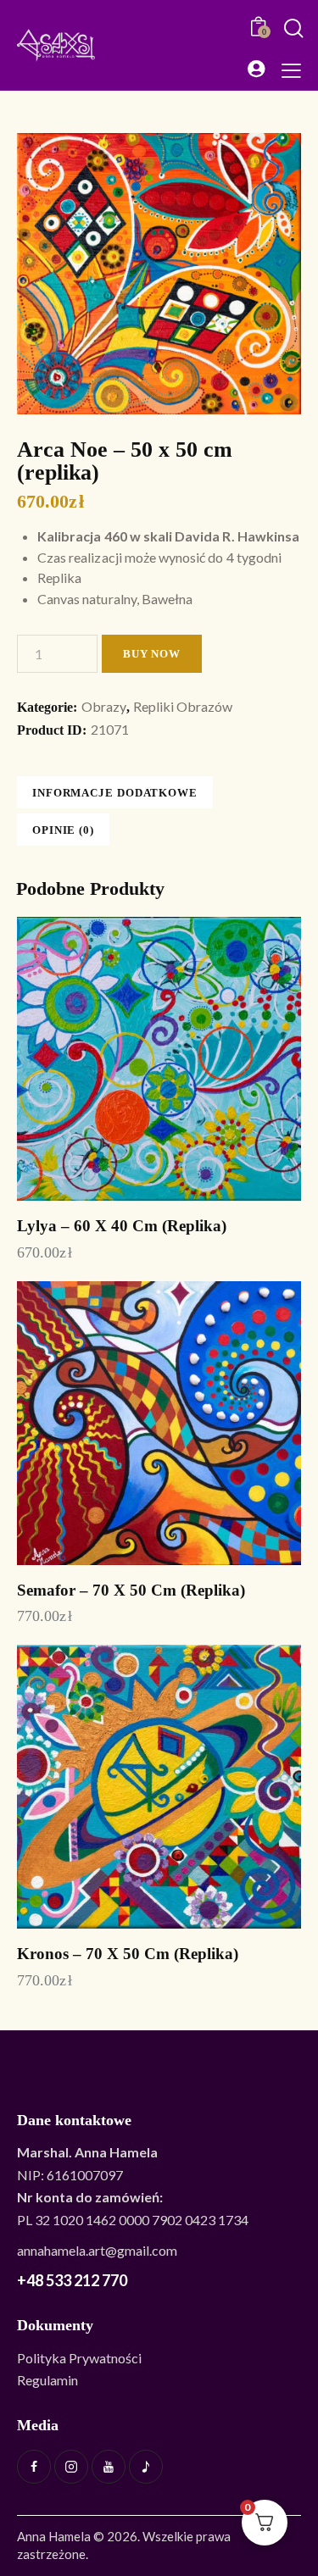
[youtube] (109, 2467)
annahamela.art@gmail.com (97, 2250)
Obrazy (104, 706)
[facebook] (34, 2467)
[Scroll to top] (297, 2517)
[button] (291, 69)
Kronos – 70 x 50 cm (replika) (128, 1954)
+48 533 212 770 (72, 2280)
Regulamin (47, 2380)
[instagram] (71, 2467)
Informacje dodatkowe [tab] (115, 793)
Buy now (152, 654)
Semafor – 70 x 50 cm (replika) (131, 1590)
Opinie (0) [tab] (63, 830)
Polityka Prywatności (79, 2358)
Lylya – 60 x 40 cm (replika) (122, 1226)
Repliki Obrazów (183, 706)
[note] (146, 2467)
